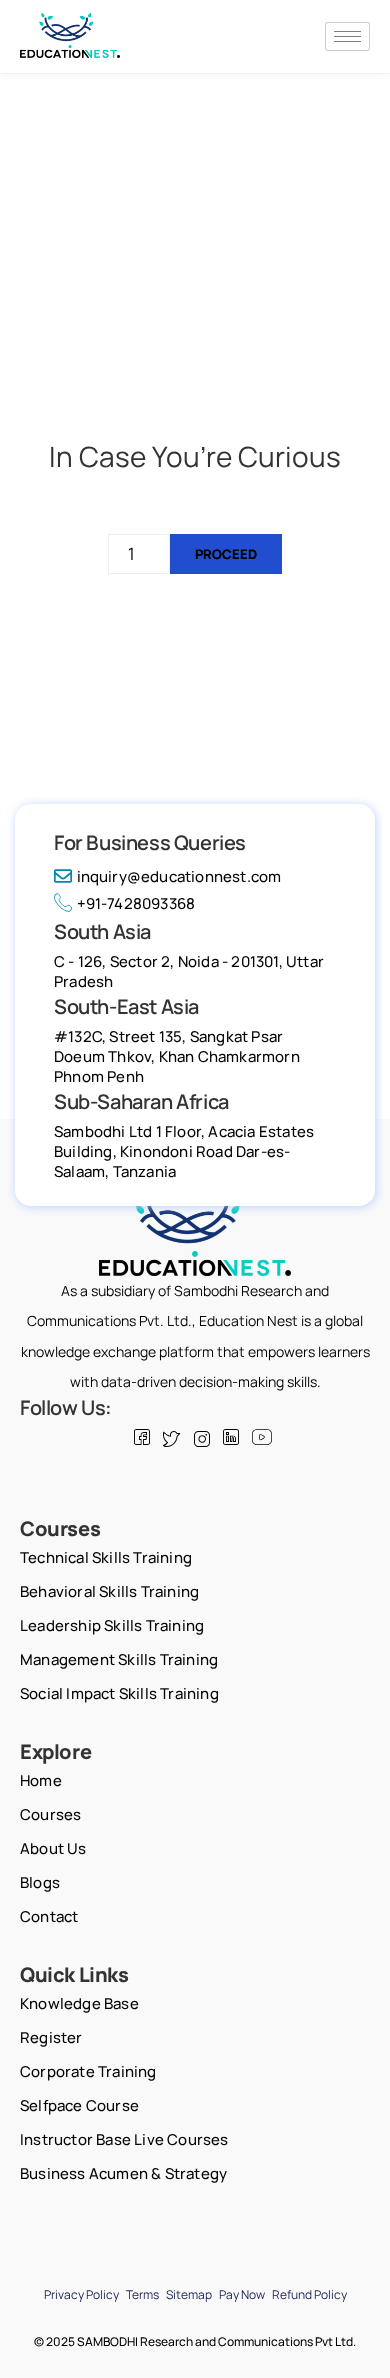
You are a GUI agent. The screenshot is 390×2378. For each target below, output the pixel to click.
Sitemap (189, 2294)
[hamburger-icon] (347, 36)
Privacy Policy (81, 2294)
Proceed (226, 554)
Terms (142, 2294)
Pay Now (242, 2294)
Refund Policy (309, 2294)
